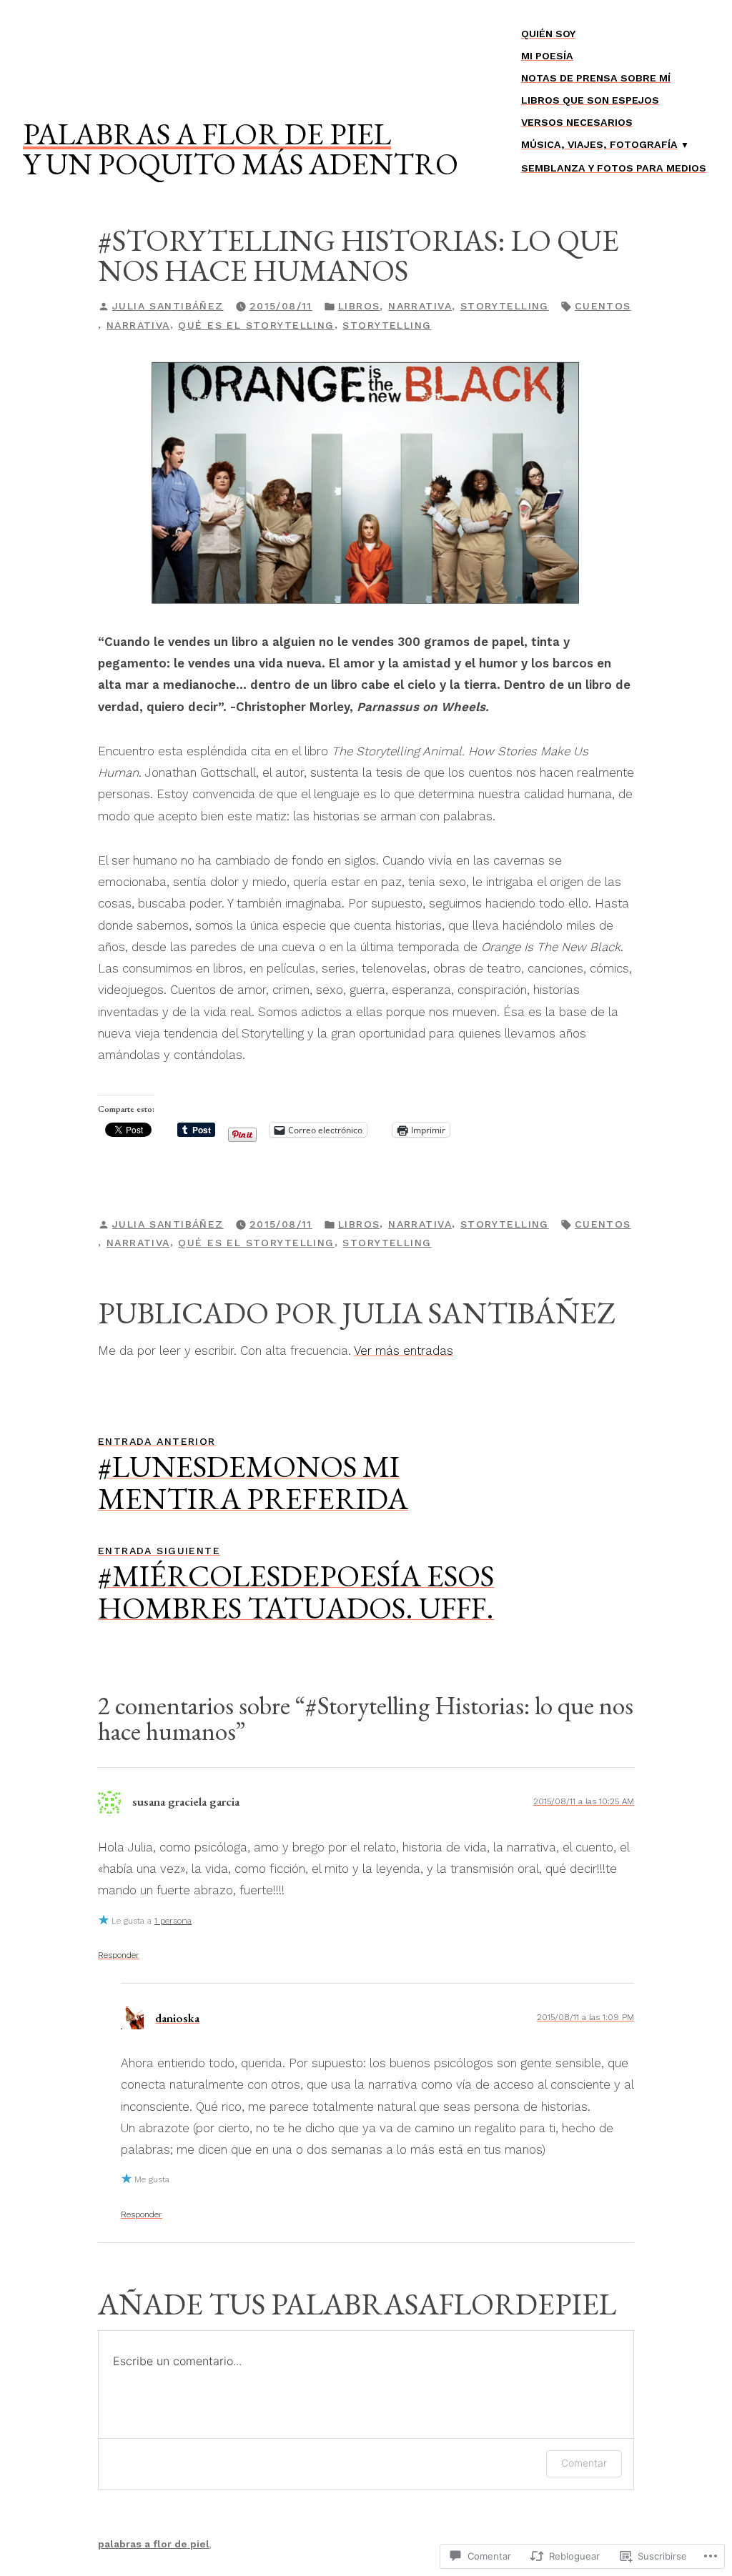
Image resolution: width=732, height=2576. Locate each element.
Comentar (584, 2463)
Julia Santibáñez (168, 306)
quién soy (548, 34)
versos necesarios (577, 122)
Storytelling (505, 306)
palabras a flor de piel (207, 134)
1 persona (173, 1921)
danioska (177, 2018)
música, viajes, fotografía (599, 144)
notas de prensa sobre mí (596, 78)
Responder (119, 1955)
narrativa (420, 306)
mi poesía (547, 56)
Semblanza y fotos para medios (614, 168)
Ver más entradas (404, 1351)
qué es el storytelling (256, 325)
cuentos (603, 306)
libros (359, 306)
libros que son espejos (590, 100)
